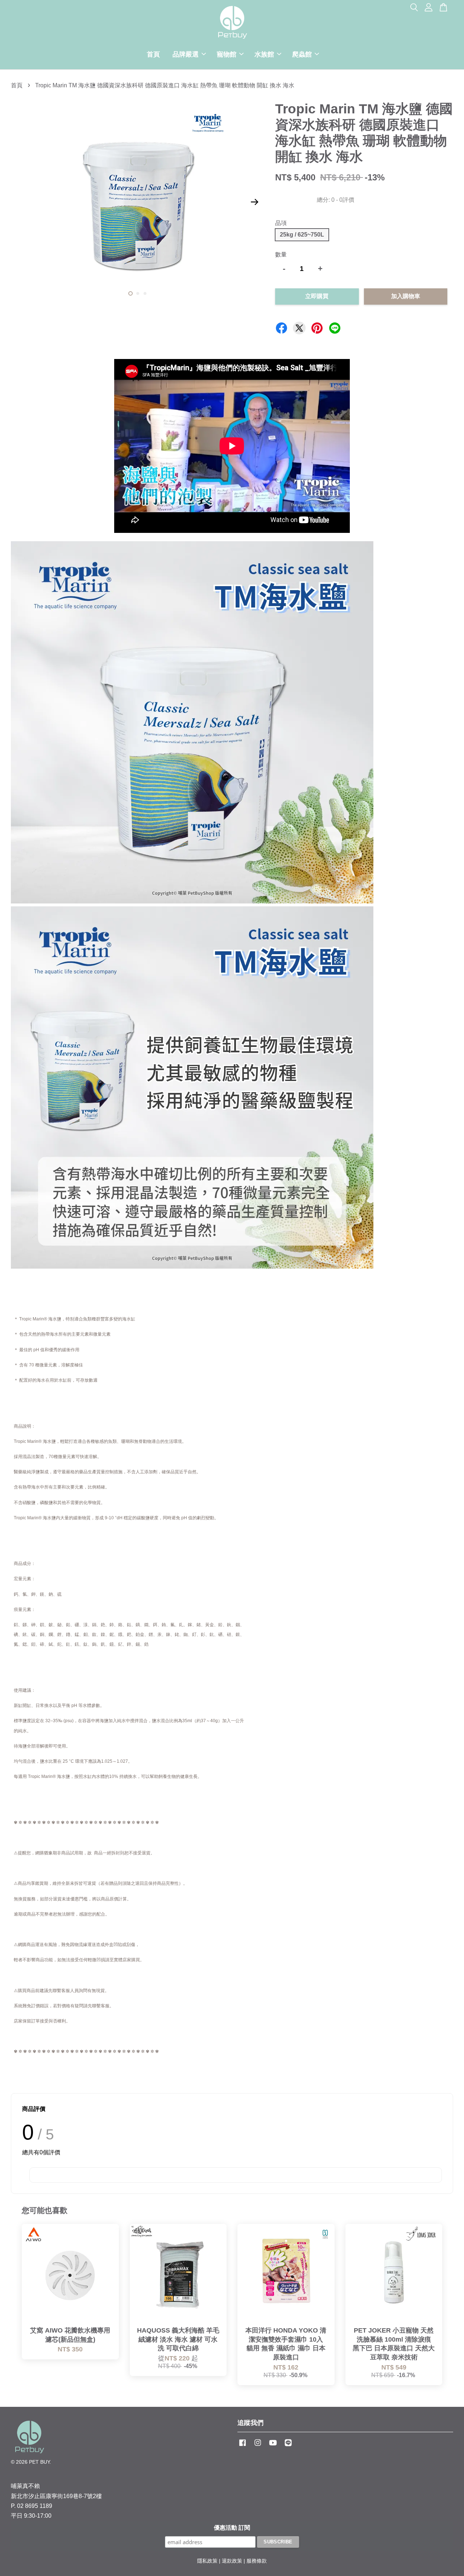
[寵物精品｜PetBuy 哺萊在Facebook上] (243, 2446)
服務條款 (257, 2561)
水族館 (264, 54)
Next (254, 202)
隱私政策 (207, 2561)
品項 (281, 223)
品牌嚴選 (186, 54)
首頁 (153, 54)
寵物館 (227, 54)
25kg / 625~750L (302, 235)
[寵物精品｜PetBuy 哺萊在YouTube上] (273, 2446)
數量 (281, 254)
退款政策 (232, 2561)
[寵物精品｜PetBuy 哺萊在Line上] (288, 2446)
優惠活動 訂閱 (232, 2528)
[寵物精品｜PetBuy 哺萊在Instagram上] (258, 2446)
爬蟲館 (302, 54)
